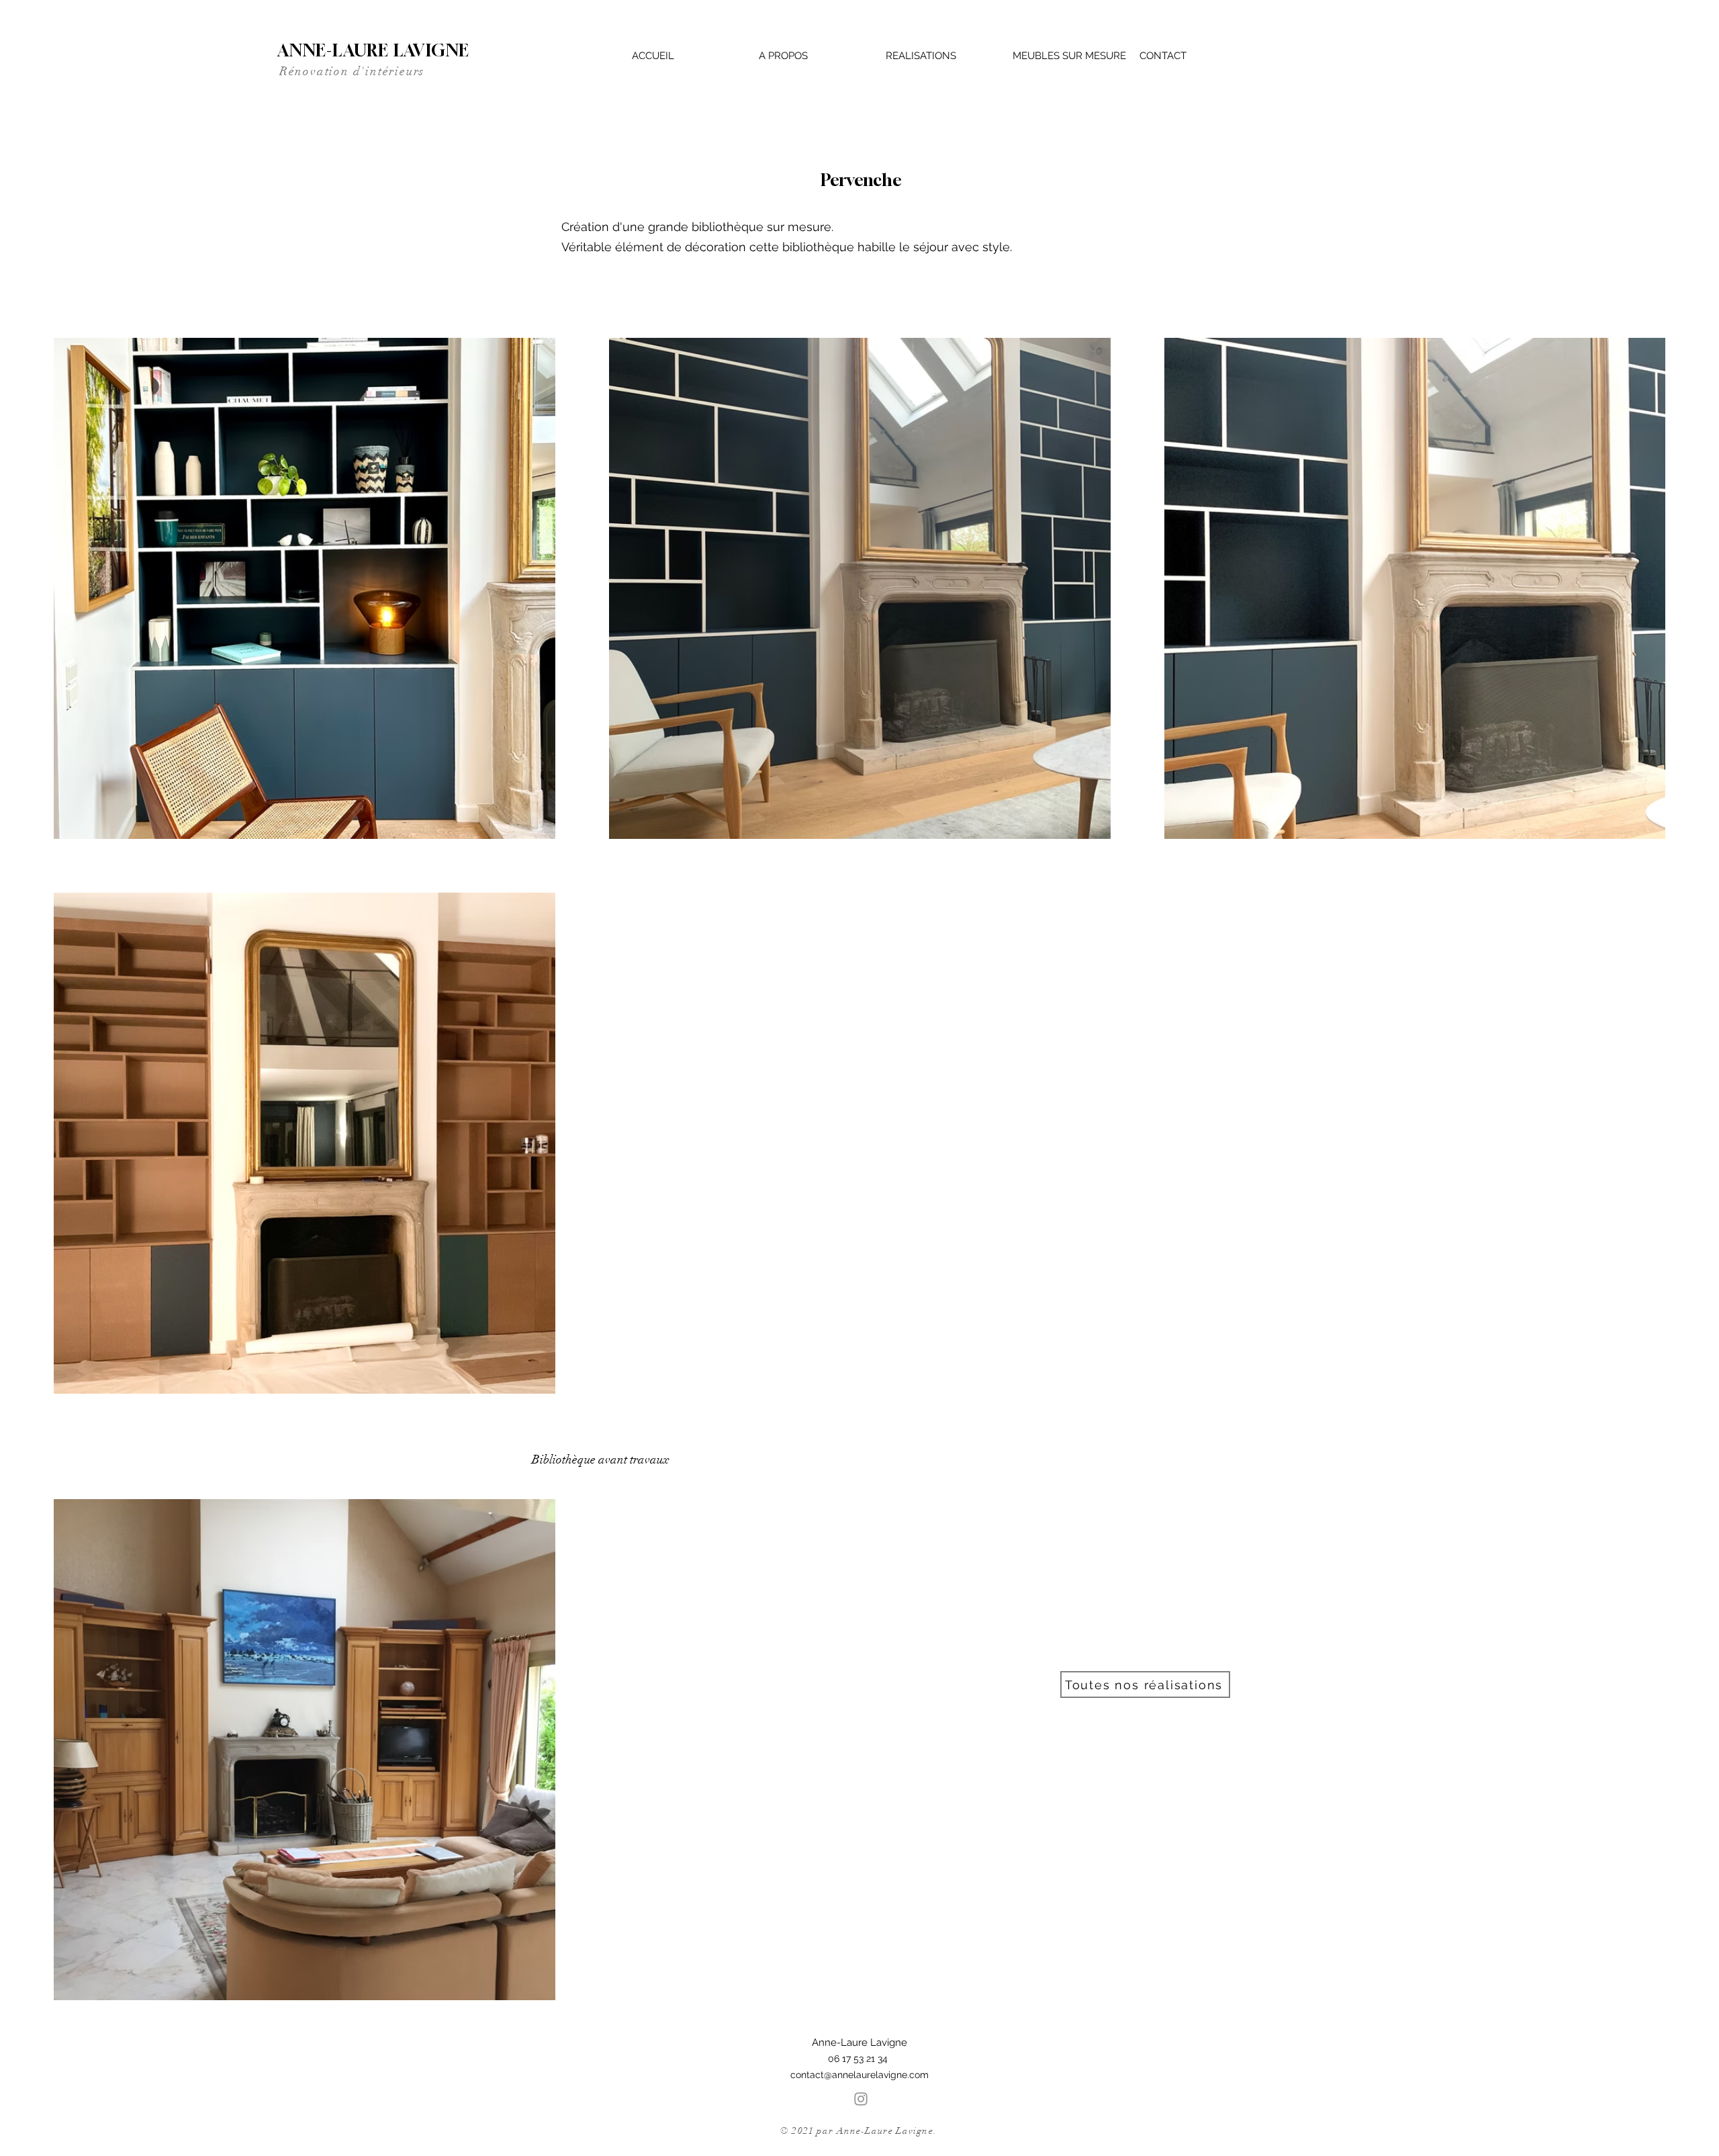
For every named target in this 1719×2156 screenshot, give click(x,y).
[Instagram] (861, 2099)
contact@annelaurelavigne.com (859, 2075)
